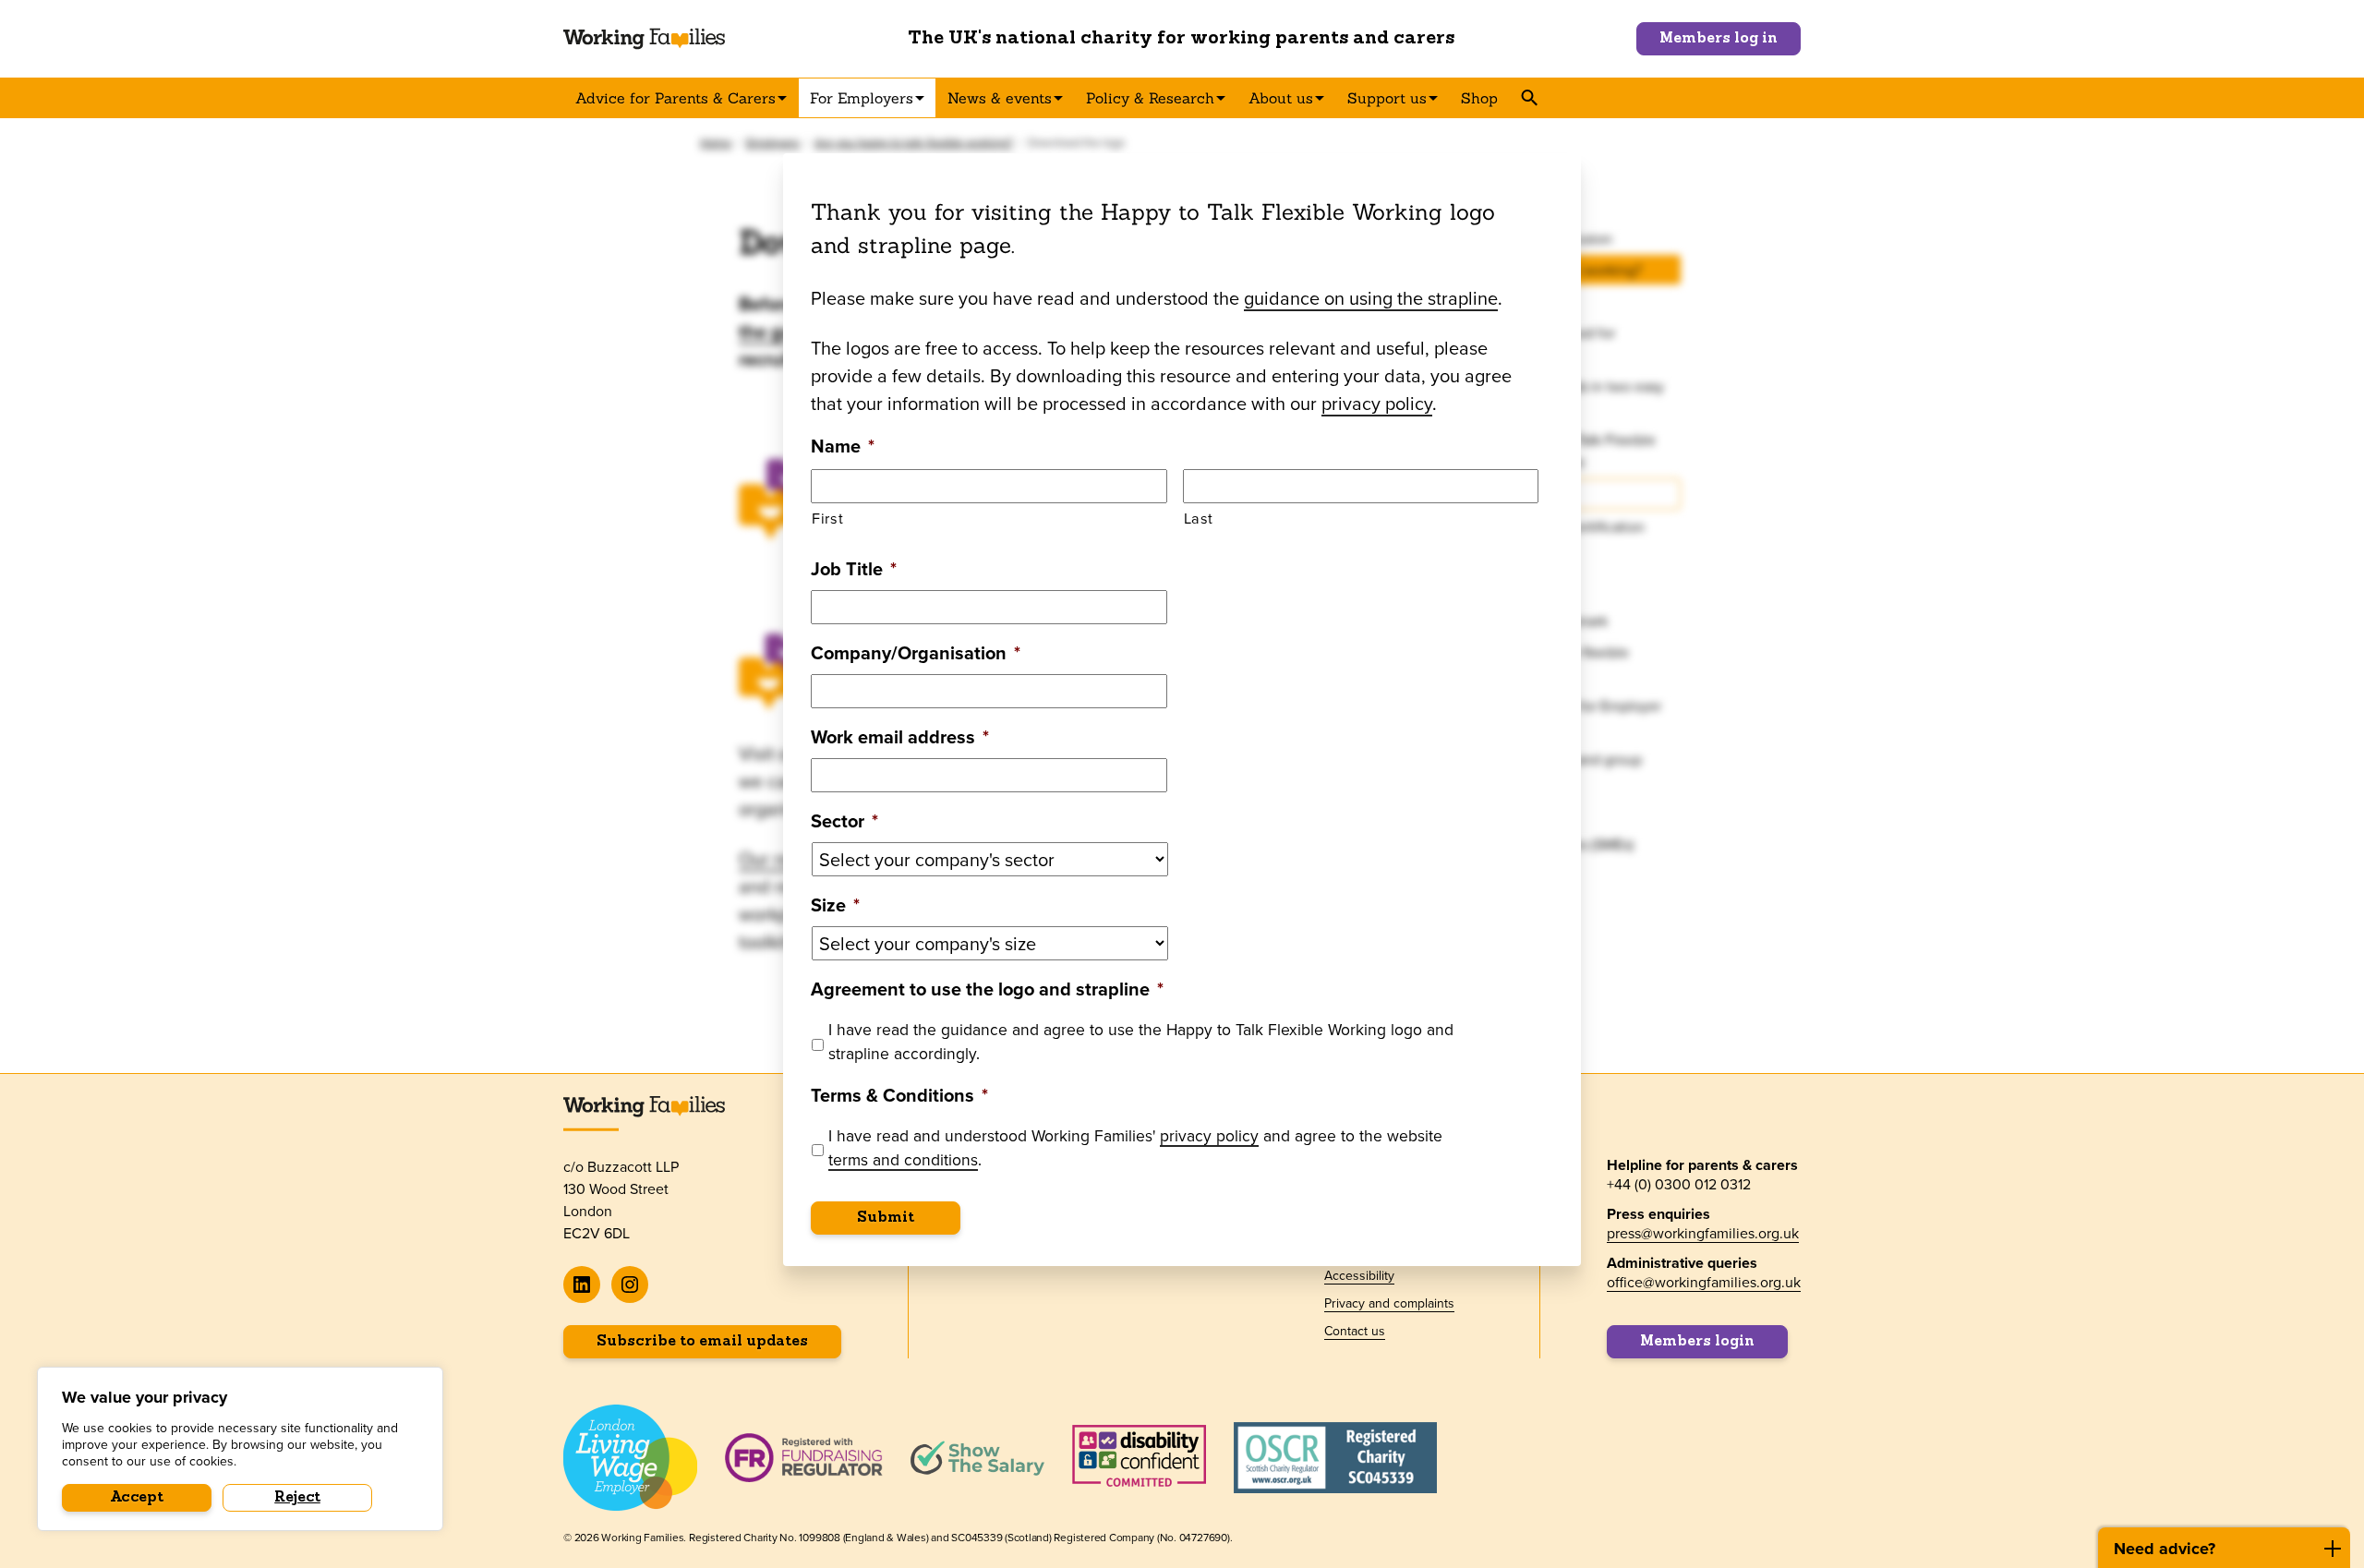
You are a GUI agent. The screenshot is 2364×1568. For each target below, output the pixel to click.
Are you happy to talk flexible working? (914, 143)
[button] (1529, 98)
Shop (1479, 98)
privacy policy (1377, 403)
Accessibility (1359, 1275)
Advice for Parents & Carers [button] (675, 98)
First (827, 518)
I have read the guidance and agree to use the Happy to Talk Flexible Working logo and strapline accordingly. (1141, 1041)
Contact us (1355, 1331)
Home (716, 143)
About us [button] (1281, 98)
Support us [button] (1387, 98)
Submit (886, 1218)
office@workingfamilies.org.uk (1704, 1282)
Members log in (1719, 39)
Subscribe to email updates (702, 1342)
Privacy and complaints (1389, 1303)
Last (1199, 518)
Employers (773, 143)
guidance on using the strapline (1371, 298)
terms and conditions (903, 1159)
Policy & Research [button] (1150, 98)
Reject (297, 1498)
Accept (137, 1498)
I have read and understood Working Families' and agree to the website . (1135, 1147)
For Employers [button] (862, 98)
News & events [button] (1000, 98)
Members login (1697, 1342)
